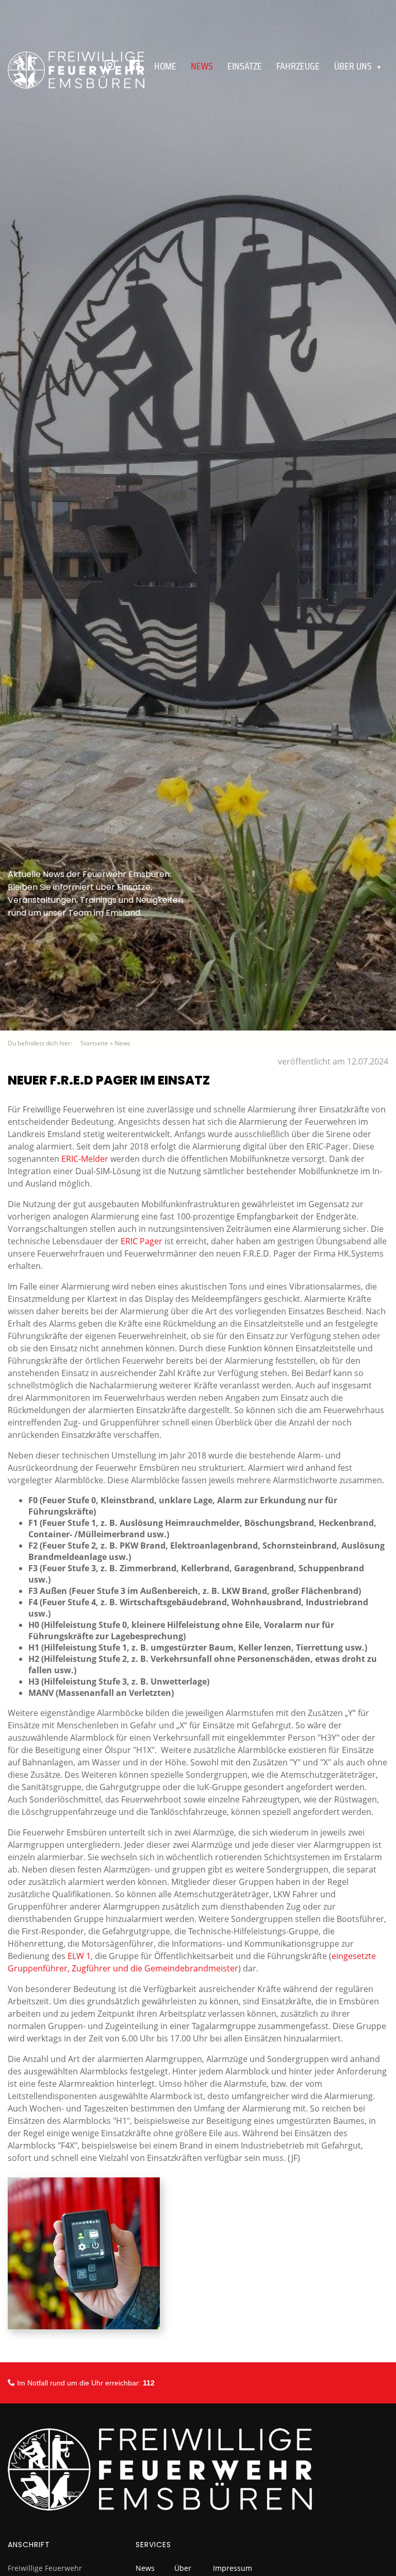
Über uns (358, 66)
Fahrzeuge (298, 66)
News (122, 1043)
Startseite (94, 1043)
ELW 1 (79, 1956)
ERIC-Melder (86, 1159)
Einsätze (245, 66)
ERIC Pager (142, 1241)
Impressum (233, 2568)
